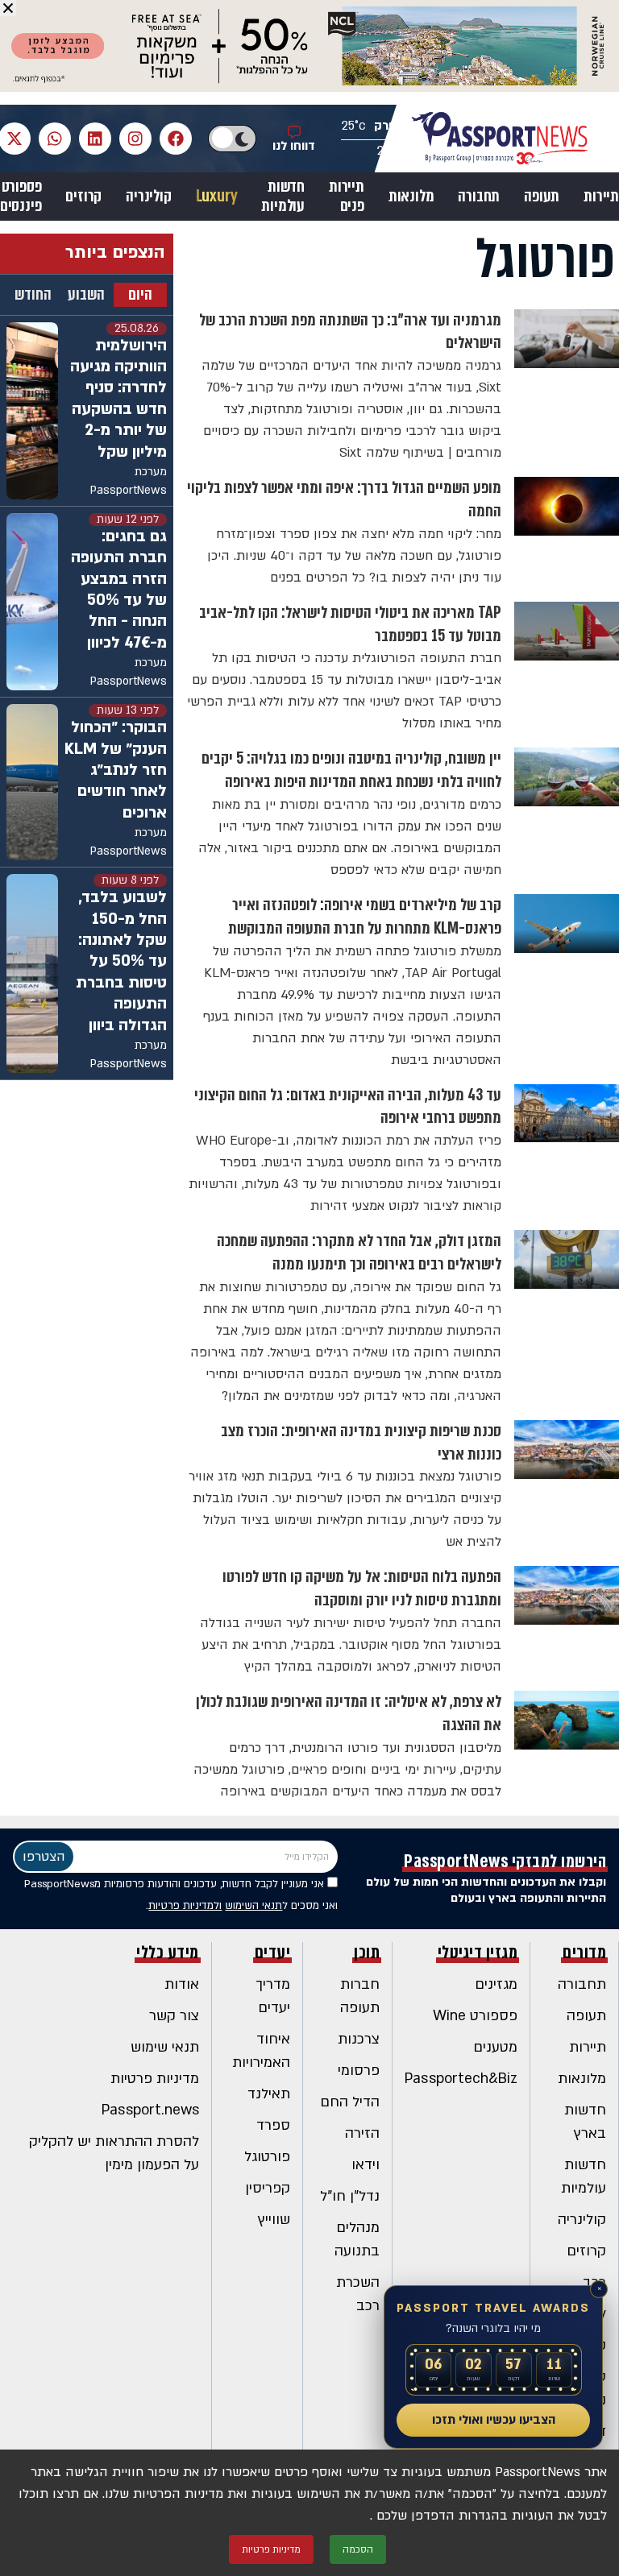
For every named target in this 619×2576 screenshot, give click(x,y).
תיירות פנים (347, 197)
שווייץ (274, 2220)
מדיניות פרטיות (155, 2079)
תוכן (367, 1953)
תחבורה (479, 197)
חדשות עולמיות (283, 197)
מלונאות (411, 197)
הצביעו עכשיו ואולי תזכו (494, 2420)
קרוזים (83, 197)
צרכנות (359, 2039)
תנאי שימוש (165, 2047)
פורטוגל (267, 2157)
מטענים (495, 2047)
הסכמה (358, 2549)
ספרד (273, 2125)
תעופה (542, 197)
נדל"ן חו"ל (350, 2196)
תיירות (601, 197)
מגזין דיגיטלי (478, 1953)
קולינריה (148, 197)
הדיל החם (350, 2102)
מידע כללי (168, 1953)
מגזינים (496, 1984)
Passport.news (150, 2110)
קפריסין (268, 2188)
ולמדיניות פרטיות (185, 1906)
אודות (182, 1984)
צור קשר (174, 2016)
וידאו (366, 2165)
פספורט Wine (475, 2016)
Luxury (217, 197)
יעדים (273, 1953)
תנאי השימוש (253, 1906)
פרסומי (359, 2071)
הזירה (362, 2133)
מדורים (584, 1953)
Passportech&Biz (461, 2079)
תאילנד (269, 2094)
